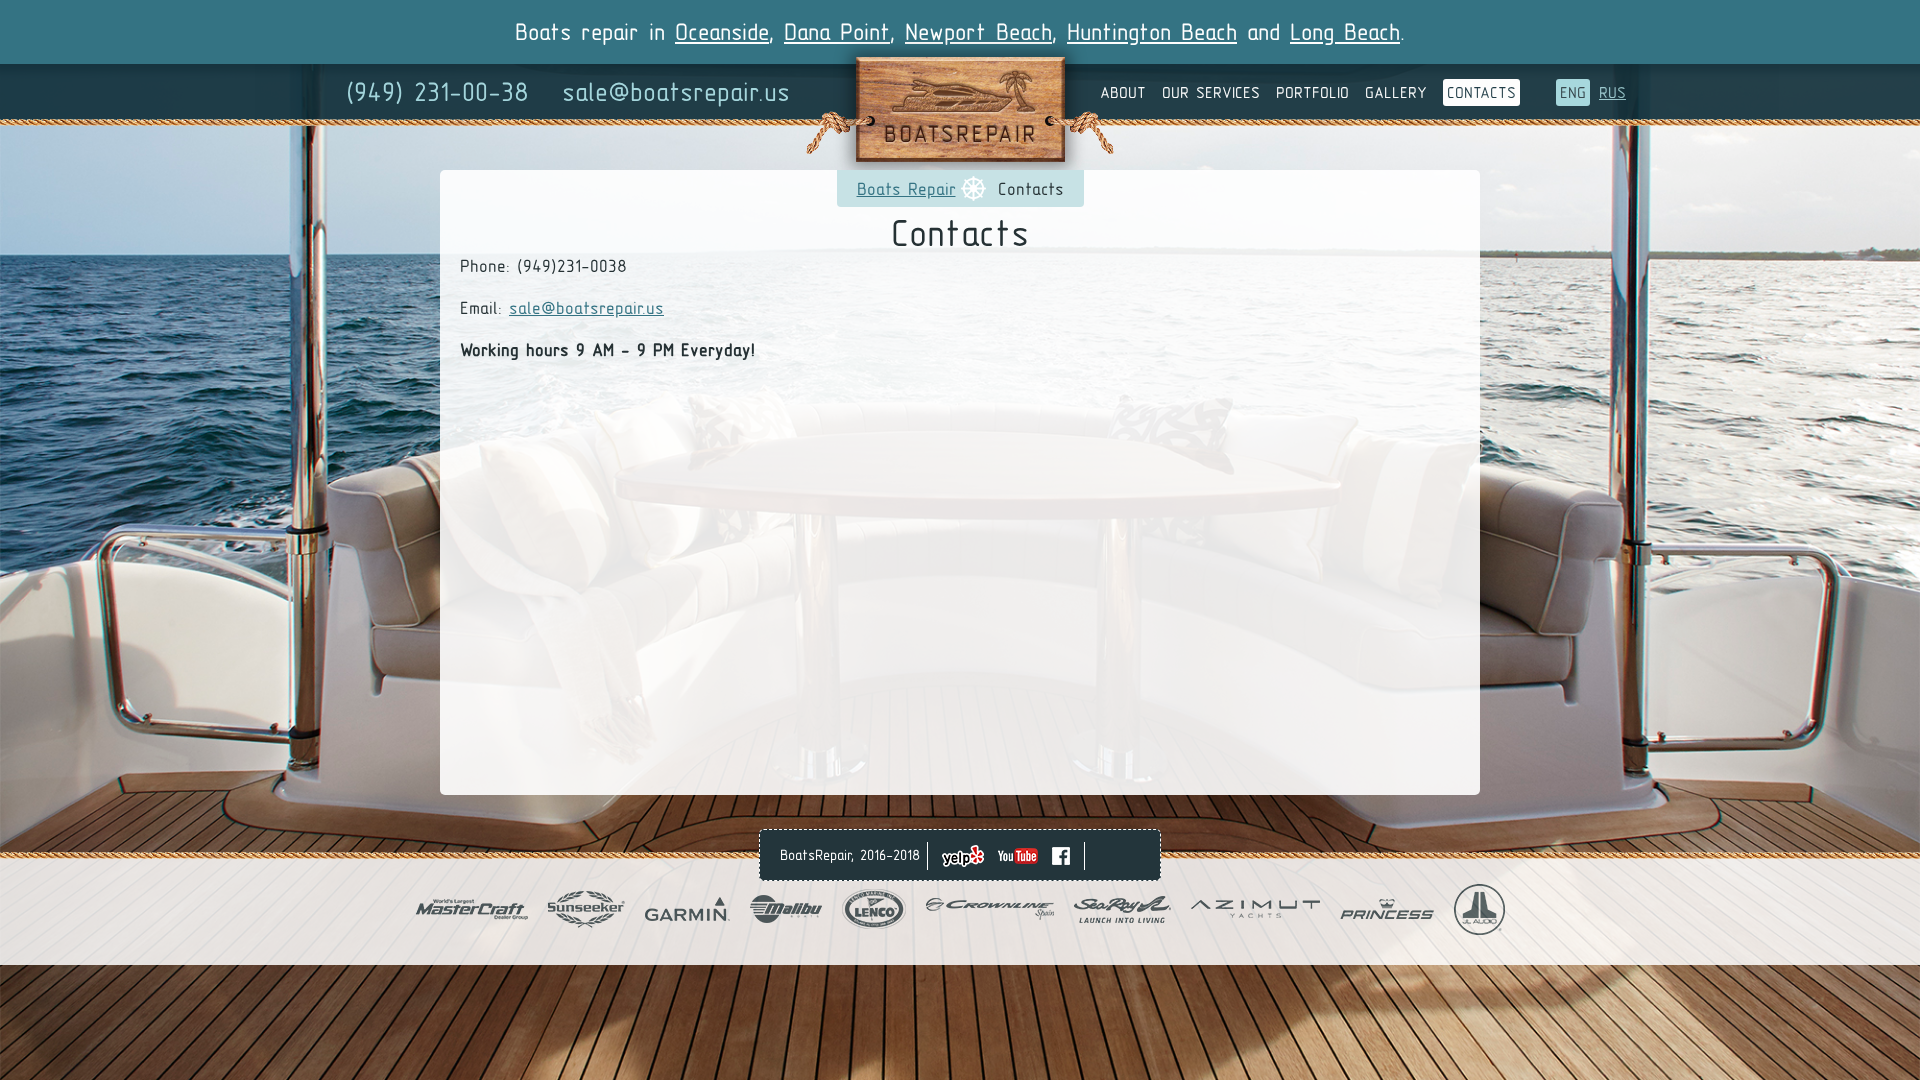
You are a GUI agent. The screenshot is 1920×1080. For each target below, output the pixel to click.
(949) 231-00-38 (437, 91)
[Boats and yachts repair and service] (960, 155)
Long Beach (1345, 31)
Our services (1211, 92)
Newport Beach (978, 31)
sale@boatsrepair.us (676, 91)
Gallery (1396, 92)
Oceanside (722, 31)
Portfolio (1312, 92)
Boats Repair (906, 188)
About (1123, 92)
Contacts (1481, 92)
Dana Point (837, 31)
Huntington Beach (1152, 31)
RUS (1612, 92)
